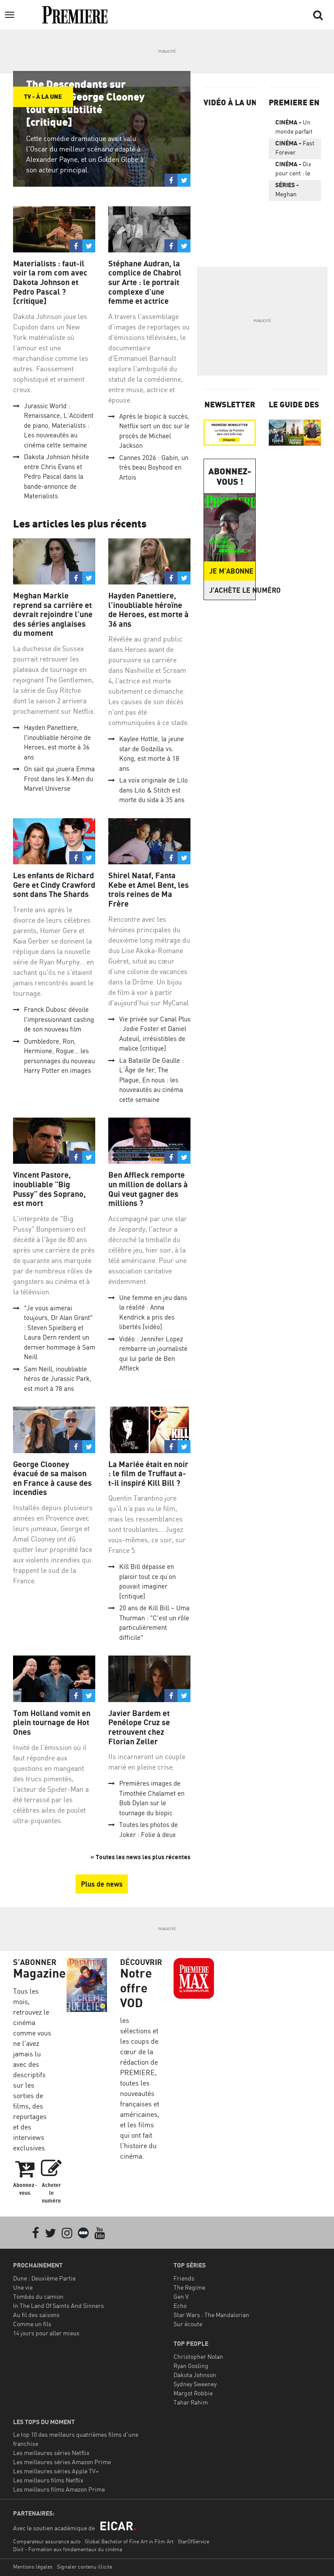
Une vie (23, 2287)
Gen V (181, 2296)
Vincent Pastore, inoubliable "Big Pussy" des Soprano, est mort (49, 1189)
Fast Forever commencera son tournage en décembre (295, 149)
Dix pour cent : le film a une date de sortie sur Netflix (295, 170)
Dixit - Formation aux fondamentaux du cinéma (68, 2549)
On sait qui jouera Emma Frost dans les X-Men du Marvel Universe (59, 779)
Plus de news (102, 1884)
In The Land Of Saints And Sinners (58, 2306)
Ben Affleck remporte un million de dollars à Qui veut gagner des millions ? (148, 1189)
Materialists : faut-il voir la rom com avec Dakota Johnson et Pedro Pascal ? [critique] (50, 282)
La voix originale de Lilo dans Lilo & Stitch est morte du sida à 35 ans (154, 790)
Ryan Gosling (191, 2366)
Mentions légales (33, 2567)
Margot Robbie (193, 2393)
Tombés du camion (38, 2296)
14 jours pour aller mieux (46, 2333)
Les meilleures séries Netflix (51, 2453)
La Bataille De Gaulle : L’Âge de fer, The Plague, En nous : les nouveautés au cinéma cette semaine (151, 1080)
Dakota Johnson (195, 2375)
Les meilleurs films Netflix (48, 2480)
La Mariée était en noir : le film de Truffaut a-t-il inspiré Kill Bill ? (148, 1474)
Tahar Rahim (191, 2402)
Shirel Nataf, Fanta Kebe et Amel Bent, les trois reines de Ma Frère (149, 890)
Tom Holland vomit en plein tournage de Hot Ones (52, 1723)
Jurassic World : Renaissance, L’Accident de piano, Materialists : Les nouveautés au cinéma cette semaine (59, 425)
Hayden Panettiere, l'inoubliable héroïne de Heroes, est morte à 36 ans (149, 610)
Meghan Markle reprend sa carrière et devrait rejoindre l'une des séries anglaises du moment (53, 614)
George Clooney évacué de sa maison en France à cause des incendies (52, 1478)
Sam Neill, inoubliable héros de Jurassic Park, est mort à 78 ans (58, 1379)
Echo (180, 2306)
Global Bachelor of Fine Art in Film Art (129, 2541)
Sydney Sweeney (195, 2384)
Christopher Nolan (198, 2356)
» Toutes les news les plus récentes (140, 1857)
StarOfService (194, 2541)
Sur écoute (188, 2324)
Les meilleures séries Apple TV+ (56, 2471)
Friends (184, 2278)
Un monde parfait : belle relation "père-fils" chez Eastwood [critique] (295, 128)
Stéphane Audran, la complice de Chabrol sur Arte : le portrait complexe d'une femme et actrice (145, 282)
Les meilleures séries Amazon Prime (62, 2462)
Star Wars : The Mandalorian (211, 2315)
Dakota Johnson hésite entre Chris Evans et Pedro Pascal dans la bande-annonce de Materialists (57, 476)
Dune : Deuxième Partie (44, 2278)
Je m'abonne (231, 571)
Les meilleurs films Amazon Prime (59, 2489)
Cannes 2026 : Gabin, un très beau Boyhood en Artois (154, 467)
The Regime (189, 2287)
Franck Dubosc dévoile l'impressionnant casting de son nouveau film (59, 1019)
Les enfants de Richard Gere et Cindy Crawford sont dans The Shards (54, 885)
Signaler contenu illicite (85, 2567)
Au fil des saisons (36, 2315)
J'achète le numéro (232, 590)
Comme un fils (32, 2324)
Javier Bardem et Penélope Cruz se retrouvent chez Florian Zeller (139, 1727)
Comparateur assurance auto (47, 2541)
